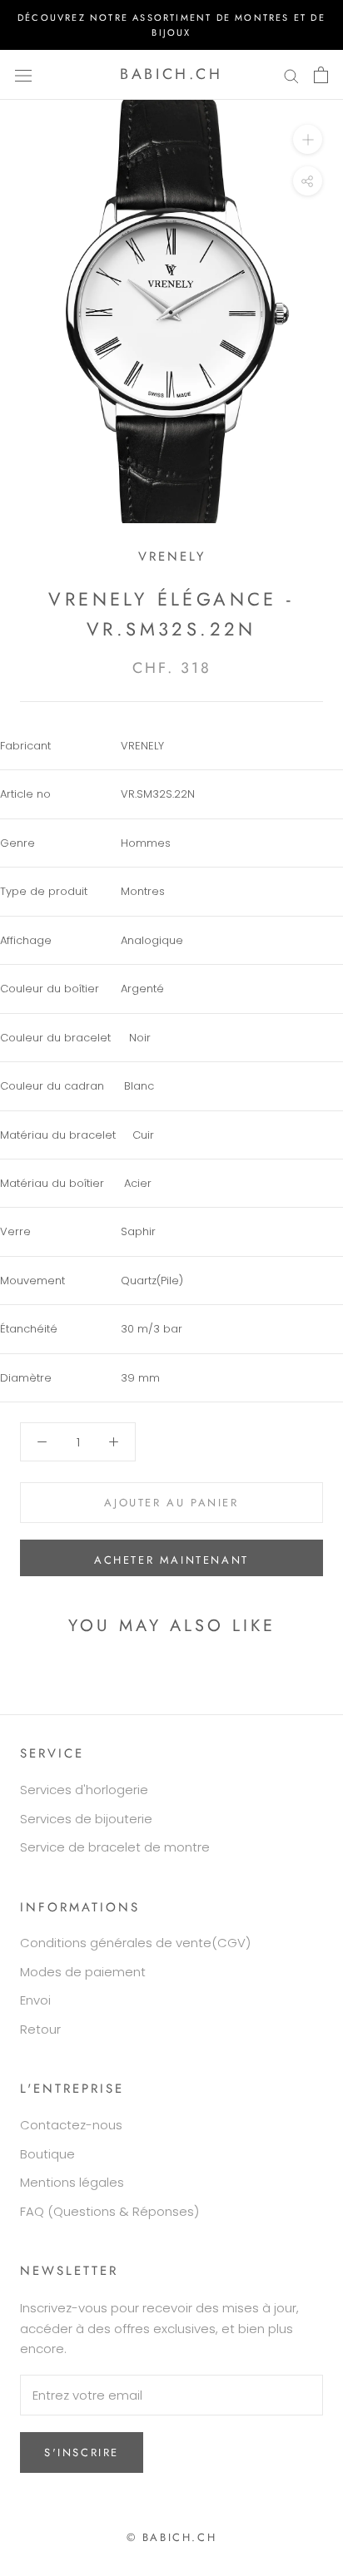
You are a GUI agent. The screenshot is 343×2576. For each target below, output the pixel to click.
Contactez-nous (71, 2125)
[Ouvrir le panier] (321, 75)
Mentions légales (72, 2182)
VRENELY (172, 556)
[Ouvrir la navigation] (23, 75)
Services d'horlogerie (84, 1790)
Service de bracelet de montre (115, 1847)
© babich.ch (172, 2537)
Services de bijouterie (86, 1819)
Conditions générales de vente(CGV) (135, 1943)
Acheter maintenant (171, 1560)
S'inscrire (82, 2452)
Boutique (47, 2154)
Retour (40, 2029)
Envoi (35, 2000)
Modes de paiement (83, 1972)
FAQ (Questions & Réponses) (109, 2211)
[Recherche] (291, 74)
